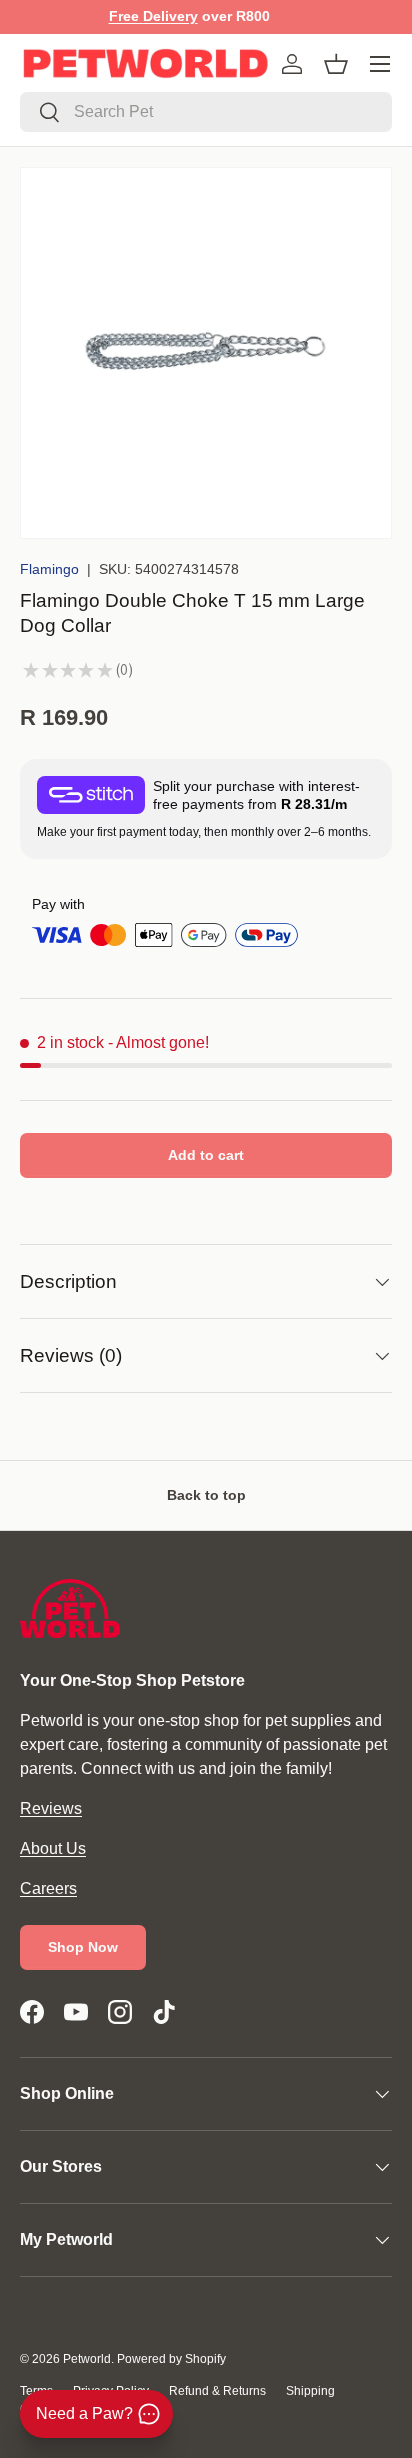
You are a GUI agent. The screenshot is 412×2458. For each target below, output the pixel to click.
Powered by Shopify (171, 2359)
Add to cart (206, 1155)
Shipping (310, 2391)
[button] (336, 64)
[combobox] (206, 112)
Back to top (206, 1495)
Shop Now (83, 1947)
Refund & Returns (217, 2391)
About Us (53, 1848)
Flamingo (49, 569)
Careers (48, 1888)
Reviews (51, 1808)
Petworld (87, 2359)
